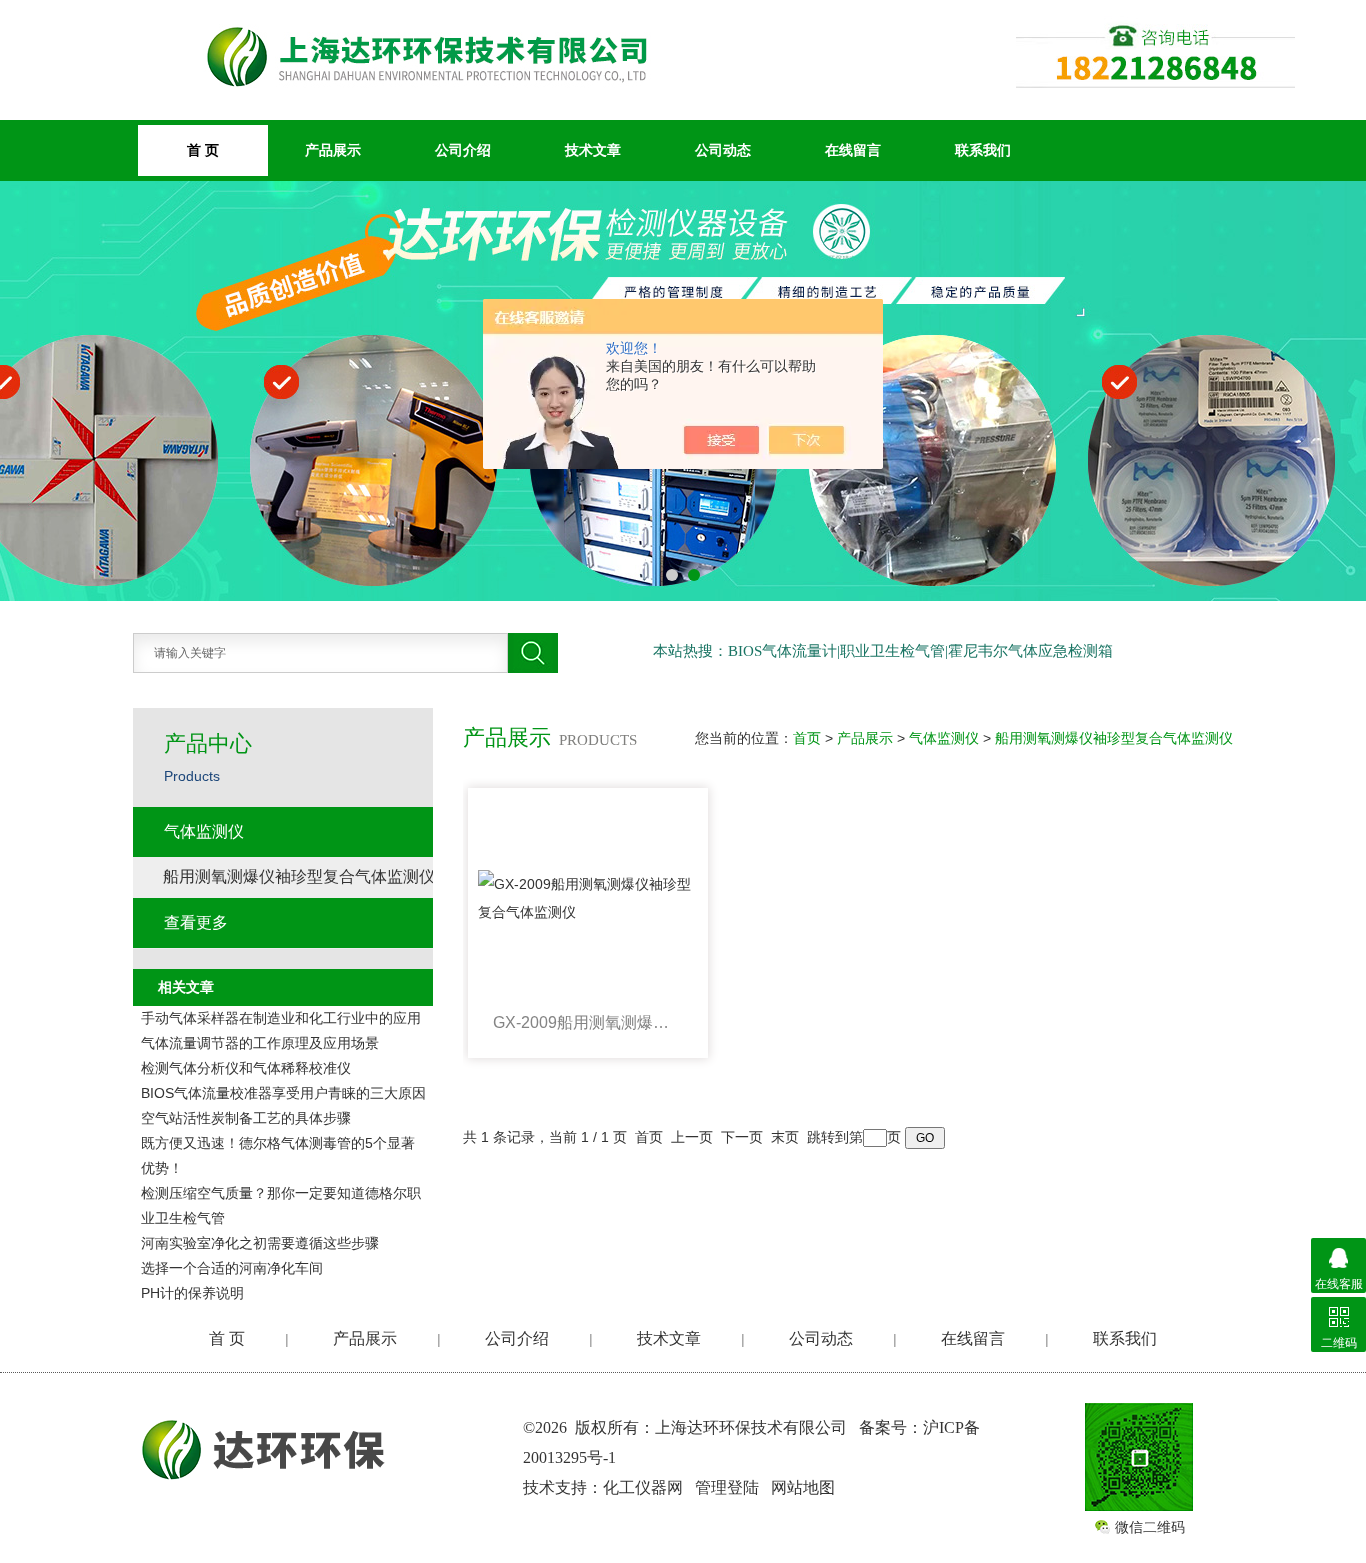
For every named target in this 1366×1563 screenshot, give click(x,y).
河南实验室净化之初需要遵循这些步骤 (260, 1243)
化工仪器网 (643, 1487)
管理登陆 (727, 1487)
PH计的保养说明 (192, 1293)
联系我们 (983, 150)
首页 (807, 738)
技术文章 (593, 150)
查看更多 (196, 922)
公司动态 (723, 150)
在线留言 (853, 150)
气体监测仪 (944, 738)
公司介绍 (463, 150)
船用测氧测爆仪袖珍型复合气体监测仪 (1114, 738)
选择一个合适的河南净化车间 (232, 1268)
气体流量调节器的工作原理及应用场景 (260, 1043)
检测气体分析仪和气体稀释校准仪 (246, 1068)
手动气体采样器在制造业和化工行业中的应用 (281, 1018)
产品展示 (333, 150)
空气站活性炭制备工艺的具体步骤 (246, 1118)
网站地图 (803, 1487)
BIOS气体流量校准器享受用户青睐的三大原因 (283, 1093)
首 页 (227, 1338)
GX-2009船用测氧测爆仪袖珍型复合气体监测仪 (588, 1022)
